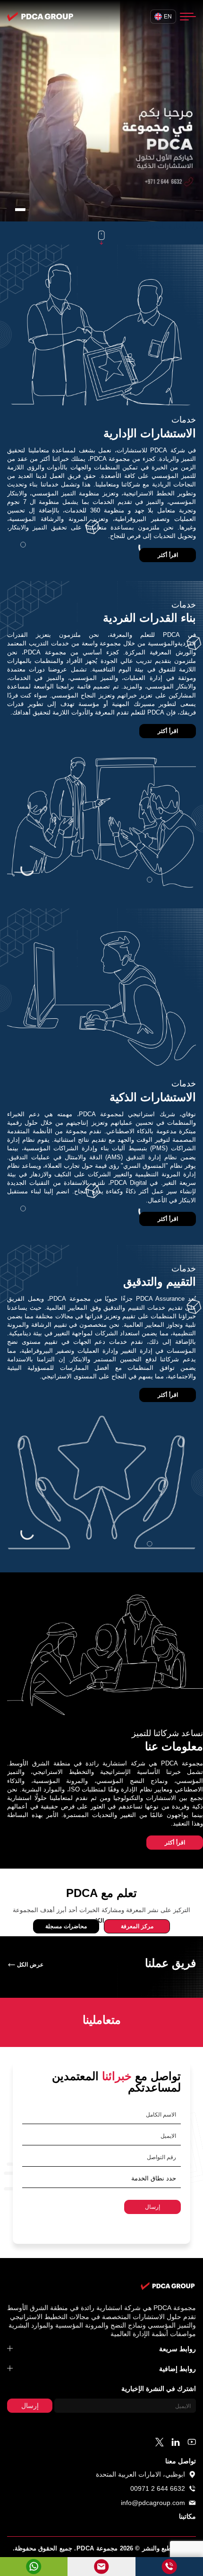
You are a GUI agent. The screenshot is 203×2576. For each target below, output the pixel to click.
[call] (169, 2567)
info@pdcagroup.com (153, 2503)
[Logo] (40, 17)
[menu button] (188, 17)
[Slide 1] (20, 210)
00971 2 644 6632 (158, 2488)
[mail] (101, 2567)
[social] (192, 2442)
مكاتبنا (187, 2517)
